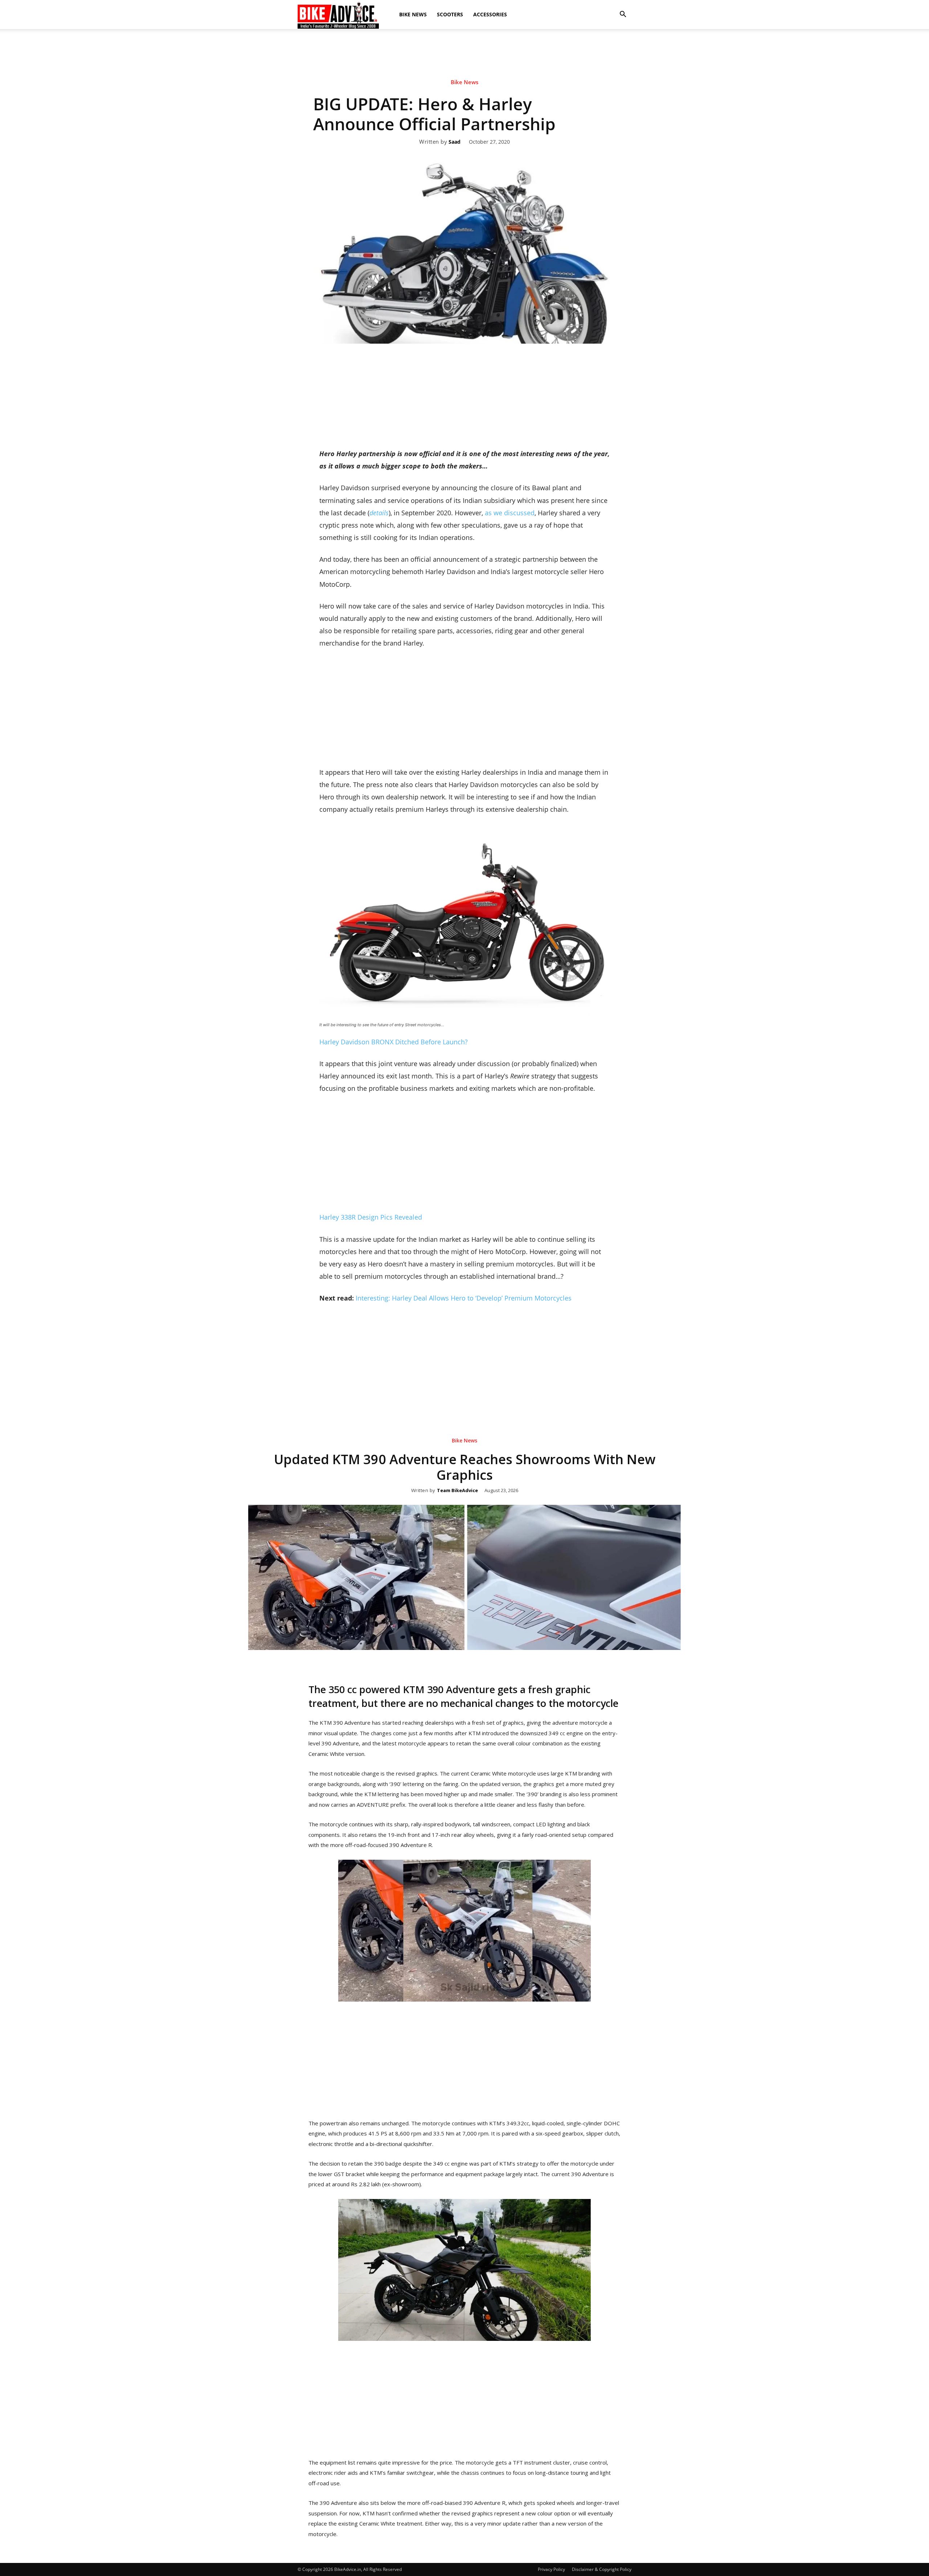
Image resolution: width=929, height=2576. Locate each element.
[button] (623, 15)
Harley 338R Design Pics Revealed (371, 1217)
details (379, 513)
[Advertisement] (464, 54)
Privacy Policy (551, 2569)
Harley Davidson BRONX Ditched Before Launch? (394, 1042)
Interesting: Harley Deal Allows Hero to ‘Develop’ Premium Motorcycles (464, 1298)
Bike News (413, 14)
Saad (455, 142)
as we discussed (510, 513)
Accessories (490, 14)
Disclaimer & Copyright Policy (602, 2569)
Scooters (450, 14)
